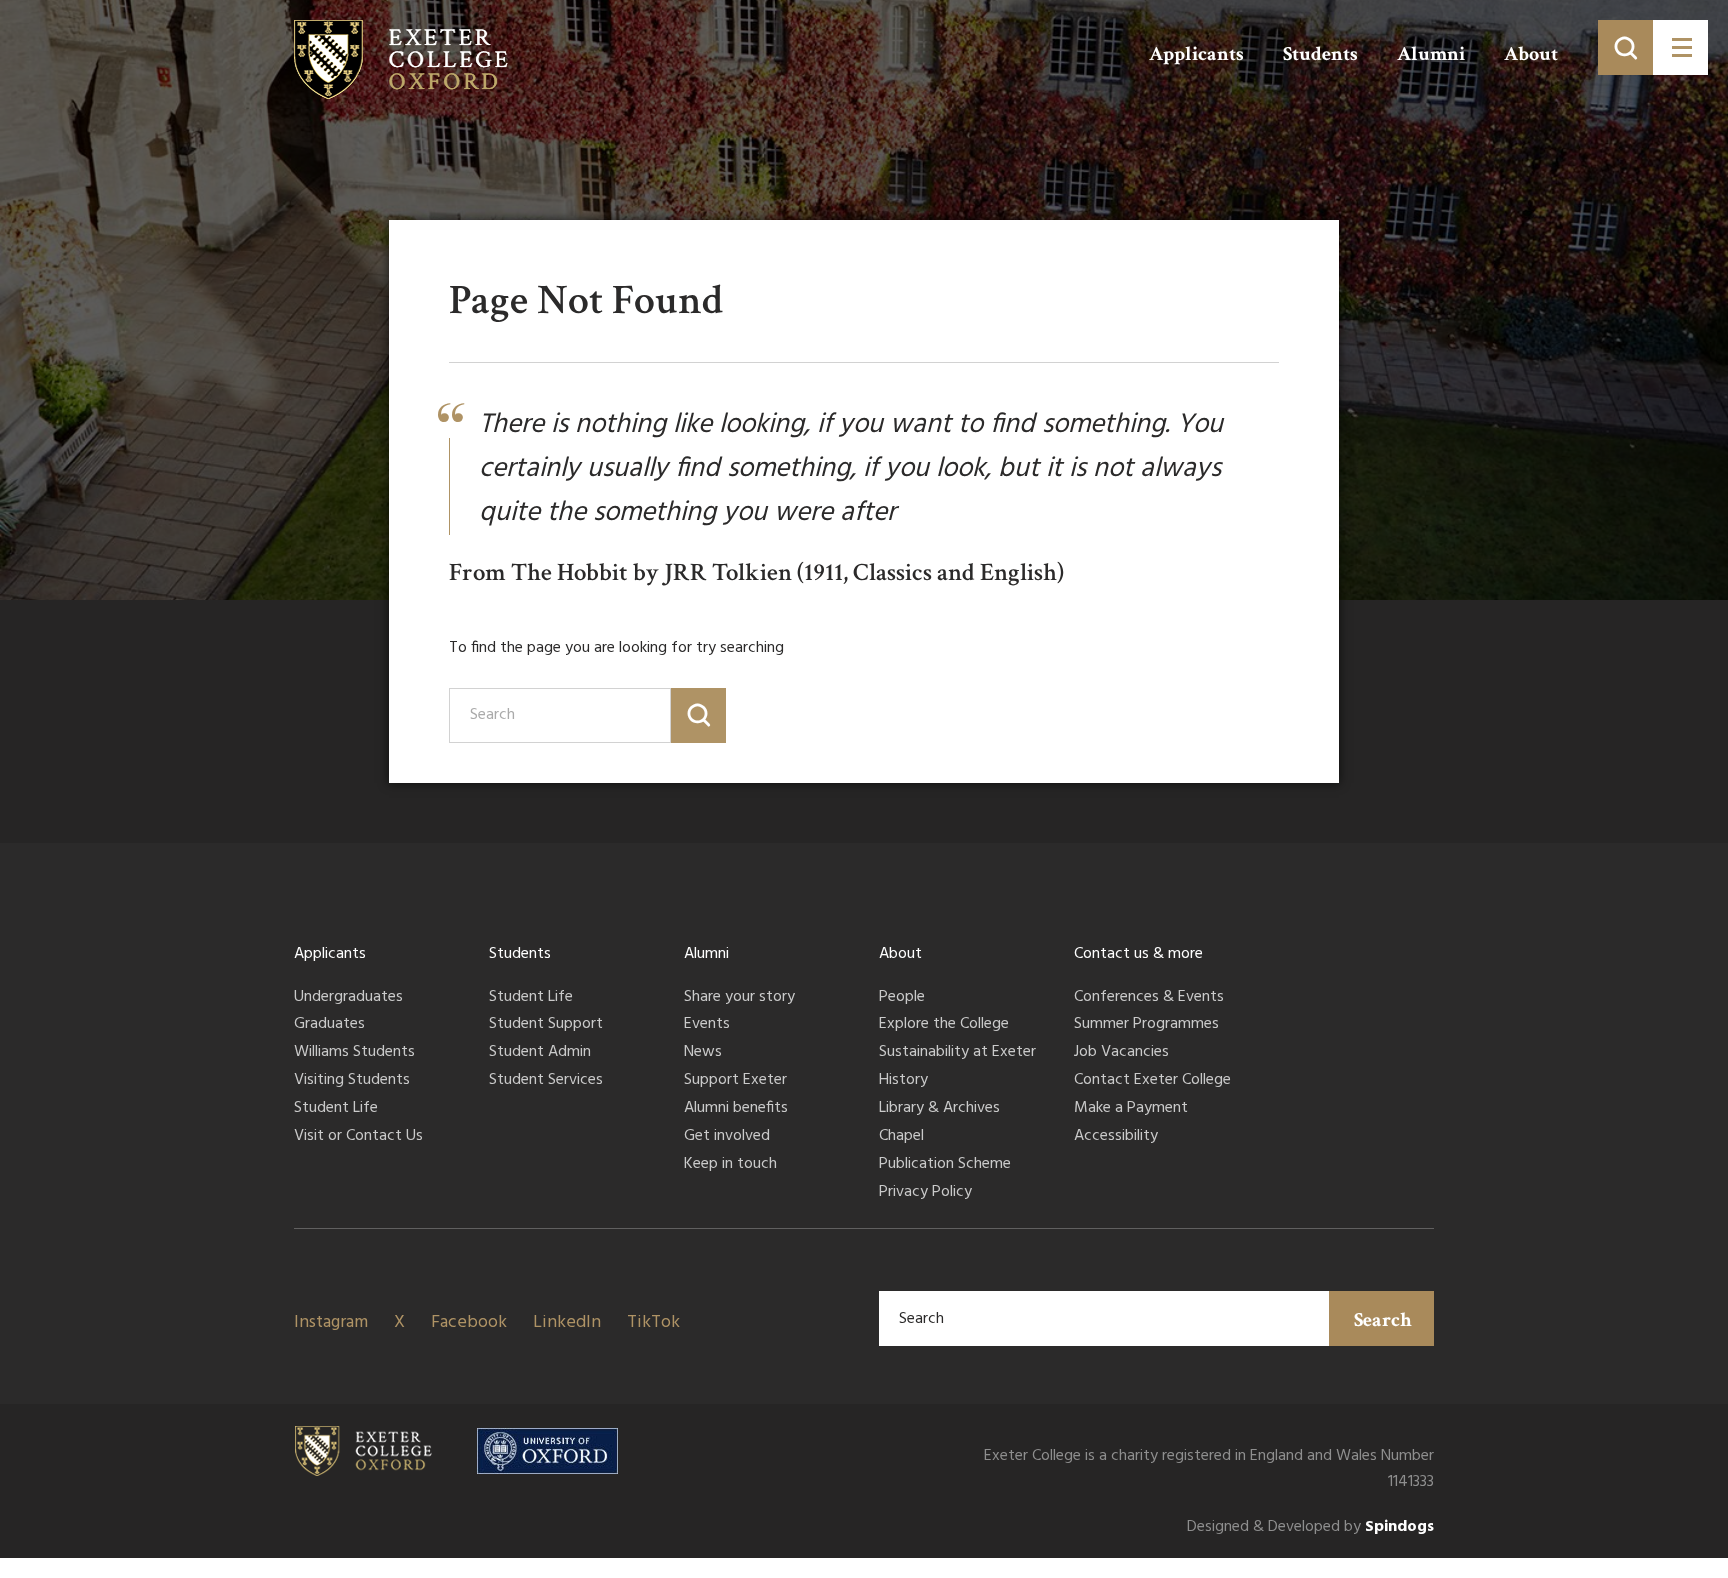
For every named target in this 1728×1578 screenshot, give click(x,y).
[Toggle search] (1625, 47)
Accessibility (1116, 1137)
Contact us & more (1138, 954)
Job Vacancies (1121, 1053)
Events (707, 1025)
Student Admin (540, 1053)
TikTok (653, 1322)
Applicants (1196, 54)
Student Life (336, 1109)
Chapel (901, 1137)
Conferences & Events (1149, 998)
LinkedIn (567, 1322)
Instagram (331, 1322)
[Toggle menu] (1680, 47)
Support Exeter (735, 1081)
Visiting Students (352, 1081)
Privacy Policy (925, 1193)
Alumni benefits (736, 1109)
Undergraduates (348, 998)
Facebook (469, 1322)
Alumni (1431, 54)
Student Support (546, 1025)
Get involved (727, 1137)
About (1531, 54)
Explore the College (944, 1025)
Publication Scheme (945, 1165)
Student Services (546, 1081)
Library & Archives (939, 1109)
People (902, 998)
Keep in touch (730, 1165)
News (703, 1053)
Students (1320, 54)
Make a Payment (1131, 1109)
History (903, 1081)
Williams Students (354, 1053)
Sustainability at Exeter (957, 1053)
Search (1383, 1320)
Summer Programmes (1146, 1025)
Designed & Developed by (1310, 1527)
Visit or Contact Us (358, 1137)
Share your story (739, 998)
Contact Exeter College (1152, 1081)
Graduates (329, 1025)
